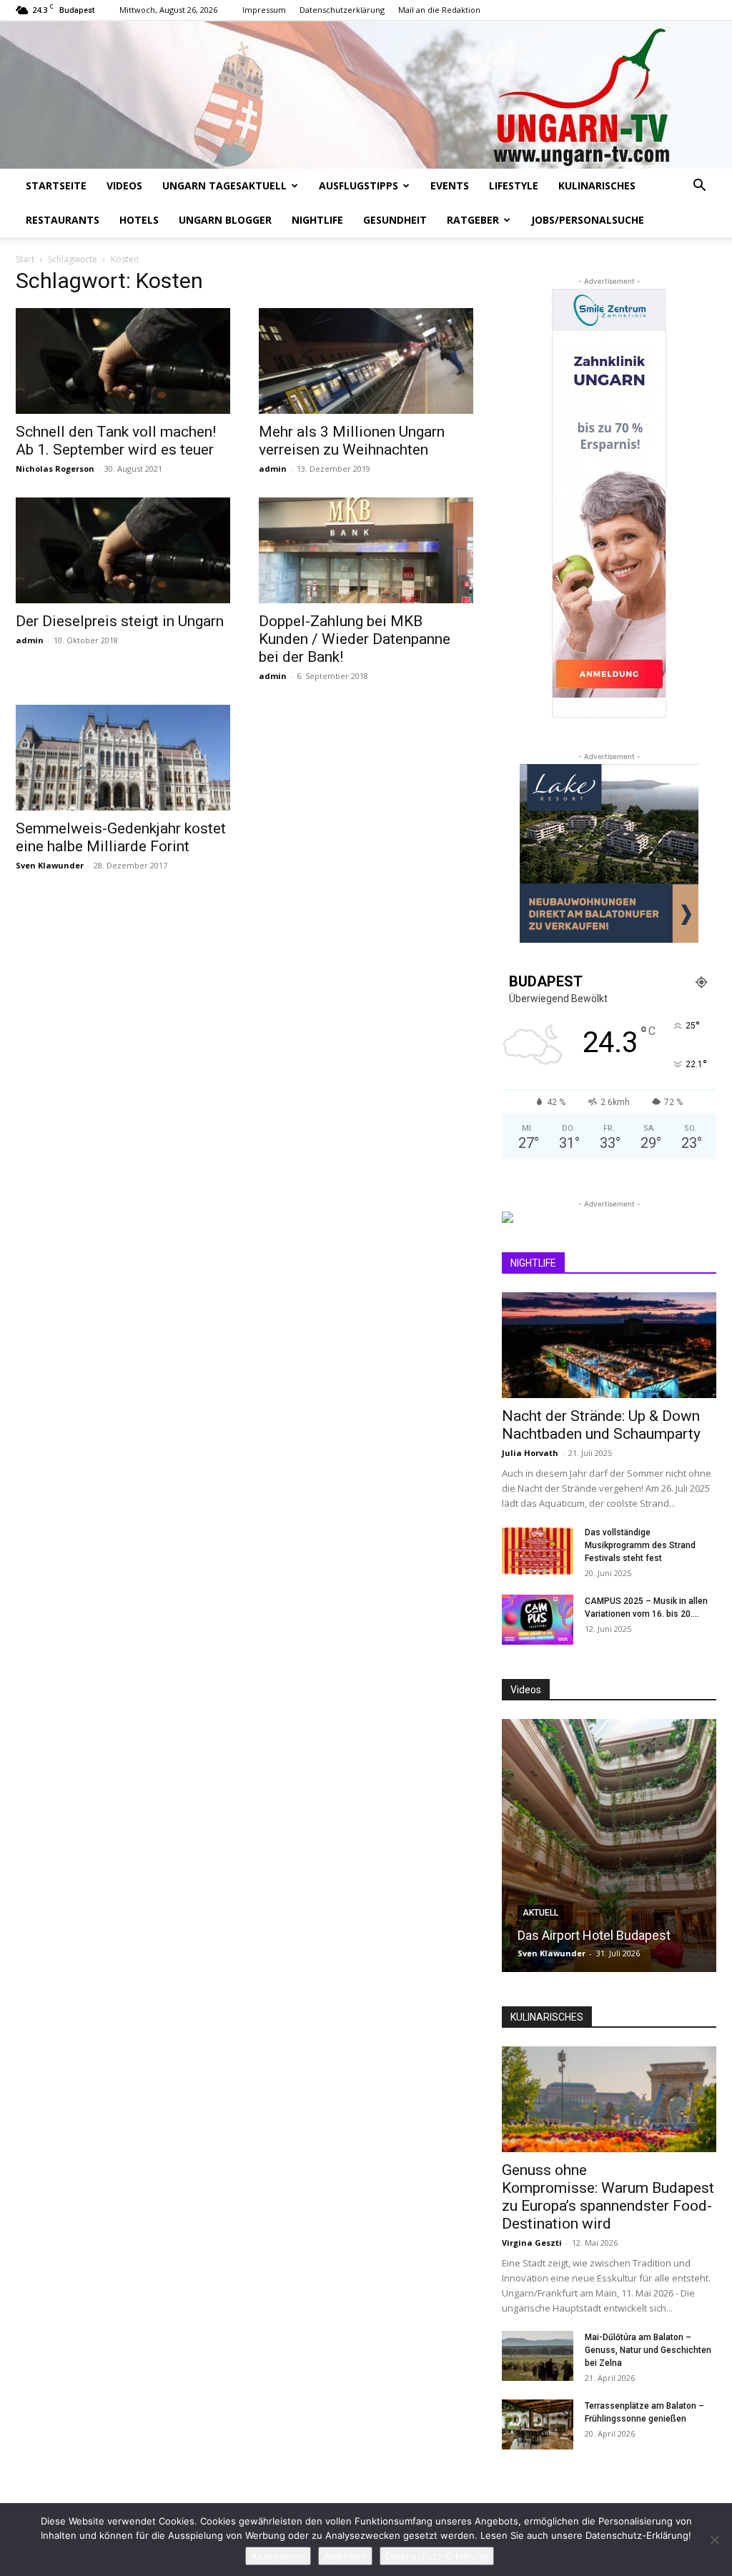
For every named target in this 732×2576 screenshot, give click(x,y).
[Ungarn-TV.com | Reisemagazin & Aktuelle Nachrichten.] (366, 95)
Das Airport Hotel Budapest (594, 1935)
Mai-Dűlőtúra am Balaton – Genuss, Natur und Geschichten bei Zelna (648, 2350)
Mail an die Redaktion (439, 10)
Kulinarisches (597, 185)
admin (273, 469)
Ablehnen (345, 2556)
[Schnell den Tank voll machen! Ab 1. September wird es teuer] (123, 361)
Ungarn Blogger (225, 220)
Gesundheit (395, 220)
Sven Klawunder (50, 865)
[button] (699, 187)
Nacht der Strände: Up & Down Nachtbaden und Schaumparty (601, 1425)
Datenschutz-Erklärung (437, 2556)
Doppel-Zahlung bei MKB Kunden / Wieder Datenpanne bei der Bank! (355, 639)
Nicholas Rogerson (55, 469)
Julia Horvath (530, 1453)
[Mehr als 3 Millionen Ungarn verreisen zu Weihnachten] (366, 361)
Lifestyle (514, 185)
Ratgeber (473, 220)
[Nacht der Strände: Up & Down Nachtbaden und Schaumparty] (609, 1345)
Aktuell (540, 1913)
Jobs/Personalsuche (588, 220)
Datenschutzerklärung (342, 10)
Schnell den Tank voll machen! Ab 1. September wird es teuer (116, 441)
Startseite (56, 185)
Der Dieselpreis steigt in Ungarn (120, 621)
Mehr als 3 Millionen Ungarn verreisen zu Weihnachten (352, 441)
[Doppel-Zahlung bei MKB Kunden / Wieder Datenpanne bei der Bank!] (366, 550)
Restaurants (63, 220)
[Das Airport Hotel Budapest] (609, 1846)
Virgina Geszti (532, 2243)
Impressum (264, 10)
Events (450, 185)
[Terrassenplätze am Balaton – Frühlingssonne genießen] (538, 2424)
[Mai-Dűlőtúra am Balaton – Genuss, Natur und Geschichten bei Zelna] (538, 2356)
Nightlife (317, 220)
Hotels (139, 220)
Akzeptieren (278, 2556)
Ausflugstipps (358, 185)
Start (25, 259)
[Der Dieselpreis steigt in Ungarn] (123, 550)
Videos (124, 185)
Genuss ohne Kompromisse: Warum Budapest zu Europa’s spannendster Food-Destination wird (608, 2197)
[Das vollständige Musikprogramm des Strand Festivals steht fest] (538, 1551)
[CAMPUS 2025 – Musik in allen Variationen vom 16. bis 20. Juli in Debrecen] (538, 1620)
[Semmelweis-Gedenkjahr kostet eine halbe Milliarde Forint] (123, 758)
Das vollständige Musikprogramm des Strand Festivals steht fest (640, 1545)
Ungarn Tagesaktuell (224, 185)
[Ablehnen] (714, 2540)
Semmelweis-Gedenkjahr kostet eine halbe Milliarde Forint (121, 837)
